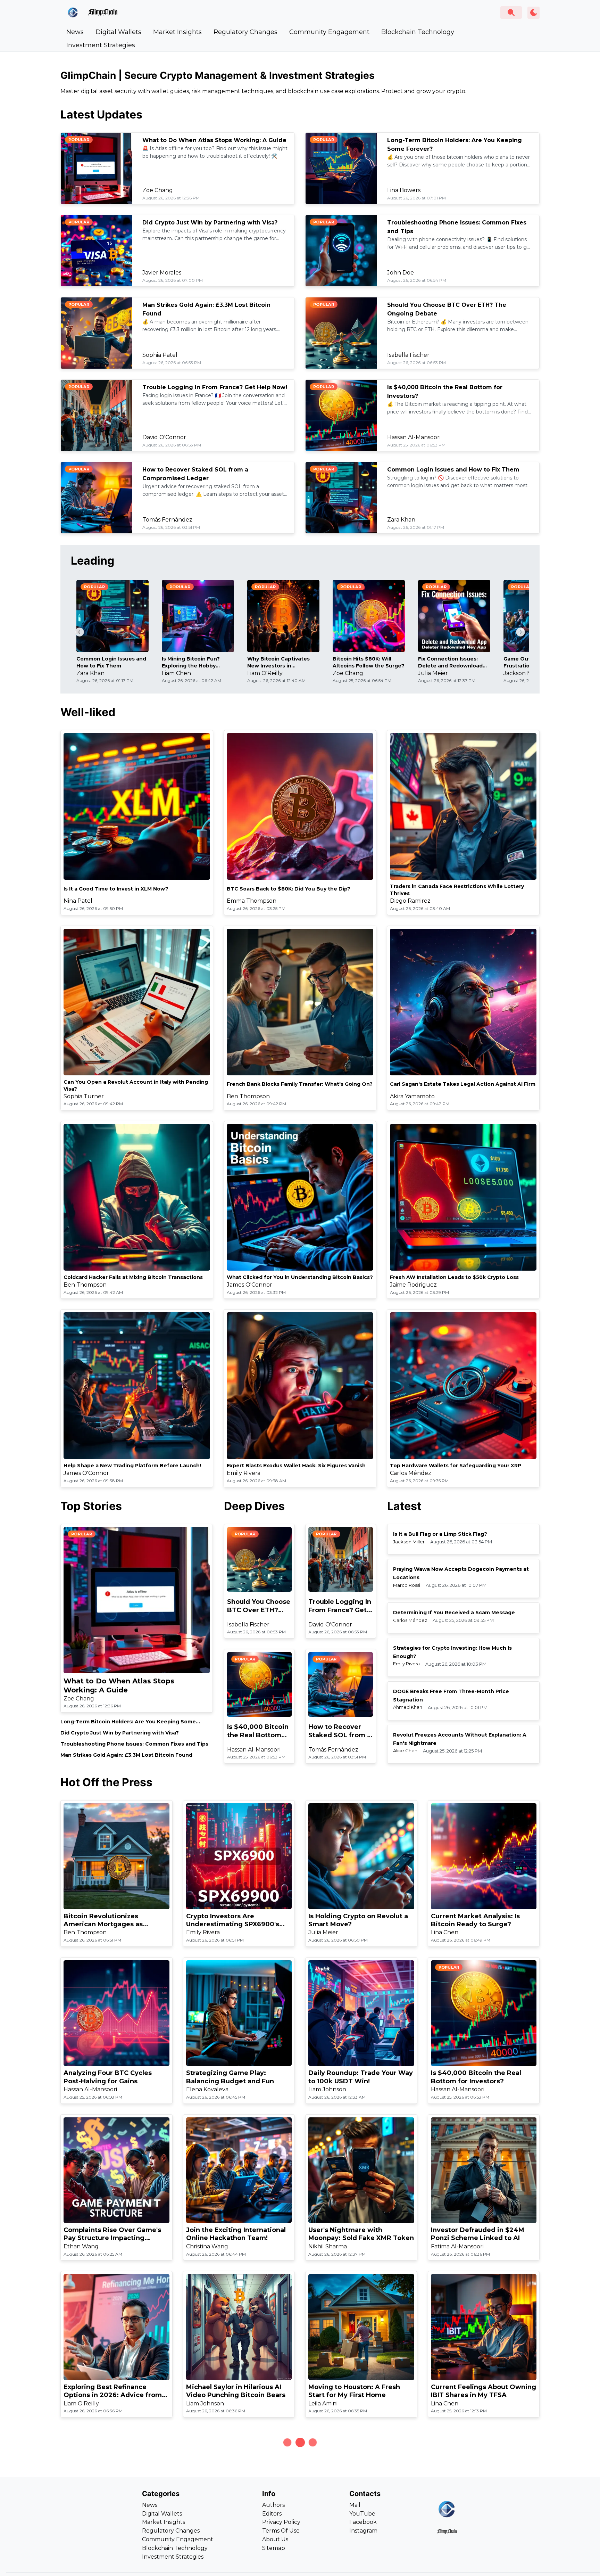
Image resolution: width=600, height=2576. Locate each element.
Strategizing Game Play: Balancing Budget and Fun (230, 2077)
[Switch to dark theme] (534, 13)
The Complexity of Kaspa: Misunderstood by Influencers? (115, 2548)
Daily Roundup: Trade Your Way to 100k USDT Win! (361, 2077)
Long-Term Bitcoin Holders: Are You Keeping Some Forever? (128, 1722)
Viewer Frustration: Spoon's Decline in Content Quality (354, 2548)
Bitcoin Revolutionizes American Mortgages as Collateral (103, 1921)
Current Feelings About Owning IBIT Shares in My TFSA (484, 2391)
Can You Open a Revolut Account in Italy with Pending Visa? (136, 1085)
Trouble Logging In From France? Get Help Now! (215, 387)
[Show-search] (511, 13)
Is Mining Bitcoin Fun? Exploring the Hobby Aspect (191, 662)
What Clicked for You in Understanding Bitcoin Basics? (300, 1277)
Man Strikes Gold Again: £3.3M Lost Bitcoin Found (126, 1755)
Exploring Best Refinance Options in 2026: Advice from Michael (113, 2391)
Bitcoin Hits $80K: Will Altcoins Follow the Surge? (369, 662)
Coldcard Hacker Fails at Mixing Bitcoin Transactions (133, 1277)
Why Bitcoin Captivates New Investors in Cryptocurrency (278, 662)
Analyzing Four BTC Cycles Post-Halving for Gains (108, 2077)
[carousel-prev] (80, 632)
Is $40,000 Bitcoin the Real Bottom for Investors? (258, 1731)
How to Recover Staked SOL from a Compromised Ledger (340, 1731)
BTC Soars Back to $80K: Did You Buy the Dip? (289, 889)
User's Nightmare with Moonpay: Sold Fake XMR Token (361, 2234)
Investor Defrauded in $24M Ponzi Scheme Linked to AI (478, 2234)
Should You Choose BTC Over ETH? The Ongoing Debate (259, 1606)
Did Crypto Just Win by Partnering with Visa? (210, 223)
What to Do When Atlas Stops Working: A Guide (214, 140)
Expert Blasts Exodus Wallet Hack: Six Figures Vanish (296, 1466)
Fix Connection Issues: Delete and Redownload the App (450, 662)
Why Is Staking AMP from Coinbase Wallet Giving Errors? (482, 2548)
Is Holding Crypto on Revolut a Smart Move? (358, 1920)
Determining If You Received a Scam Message (454, 1613)
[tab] (75, 32)
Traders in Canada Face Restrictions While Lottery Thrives (457, 890)
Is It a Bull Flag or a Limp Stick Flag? (440, 1534)
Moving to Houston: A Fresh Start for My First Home (354, 2391)
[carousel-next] (520, 632)
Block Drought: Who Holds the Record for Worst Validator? (237, 2548)
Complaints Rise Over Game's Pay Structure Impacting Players (112, 2234)
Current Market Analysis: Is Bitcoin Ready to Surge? (475, 1920)
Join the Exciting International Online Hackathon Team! (236, 2234)
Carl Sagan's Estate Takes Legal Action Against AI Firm (463, 1084)
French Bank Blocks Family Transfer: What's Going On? (300, 1084)
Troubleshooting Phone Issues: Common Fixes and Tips (134, 1744)
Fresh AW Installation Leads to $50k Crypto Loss (454, 1277)
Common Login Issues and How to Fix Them (453, 470)
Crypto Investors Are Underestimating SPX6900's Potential (233, 1921)
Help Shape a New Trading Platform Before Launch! (132, 1466)
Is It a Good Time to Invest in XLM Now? (116, 889)
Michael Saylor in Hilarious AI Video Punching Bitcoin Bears (236, 2391)
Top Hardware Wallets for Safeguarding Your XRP (456, 1466)
